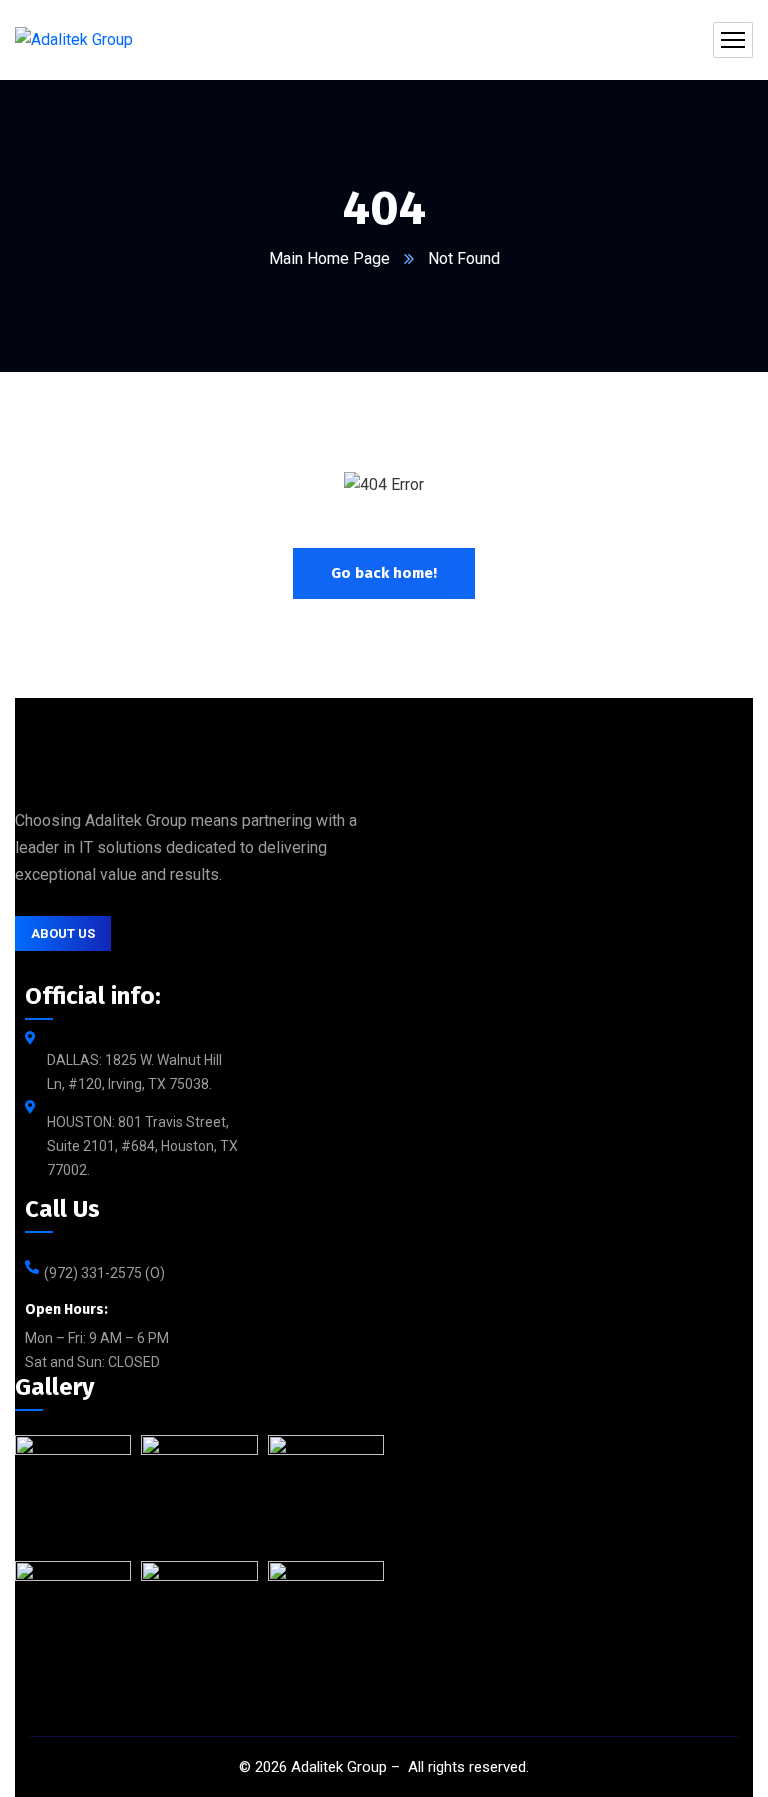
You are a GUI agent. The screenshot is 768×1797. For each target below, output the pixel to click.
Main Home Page (329, 258)
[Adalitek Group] (74, 40)
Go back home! (384, 573)
